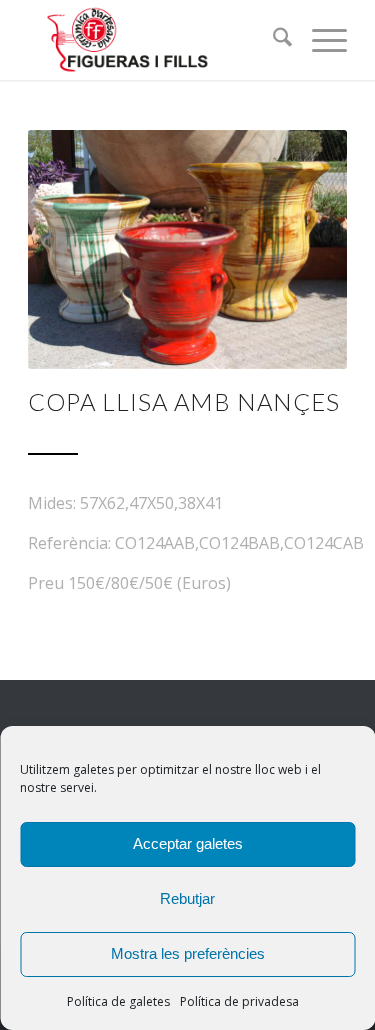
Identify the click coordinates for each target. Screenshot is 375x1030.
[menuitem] (272, 40)
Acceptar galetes (188, 843)
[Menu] (319, 40)
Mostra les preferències (188, 953)
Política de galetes (118, 1001)
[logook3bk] (155, 40)
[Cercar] (272, 40)
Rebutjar (187, 898)
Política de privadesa (239, 1001)
